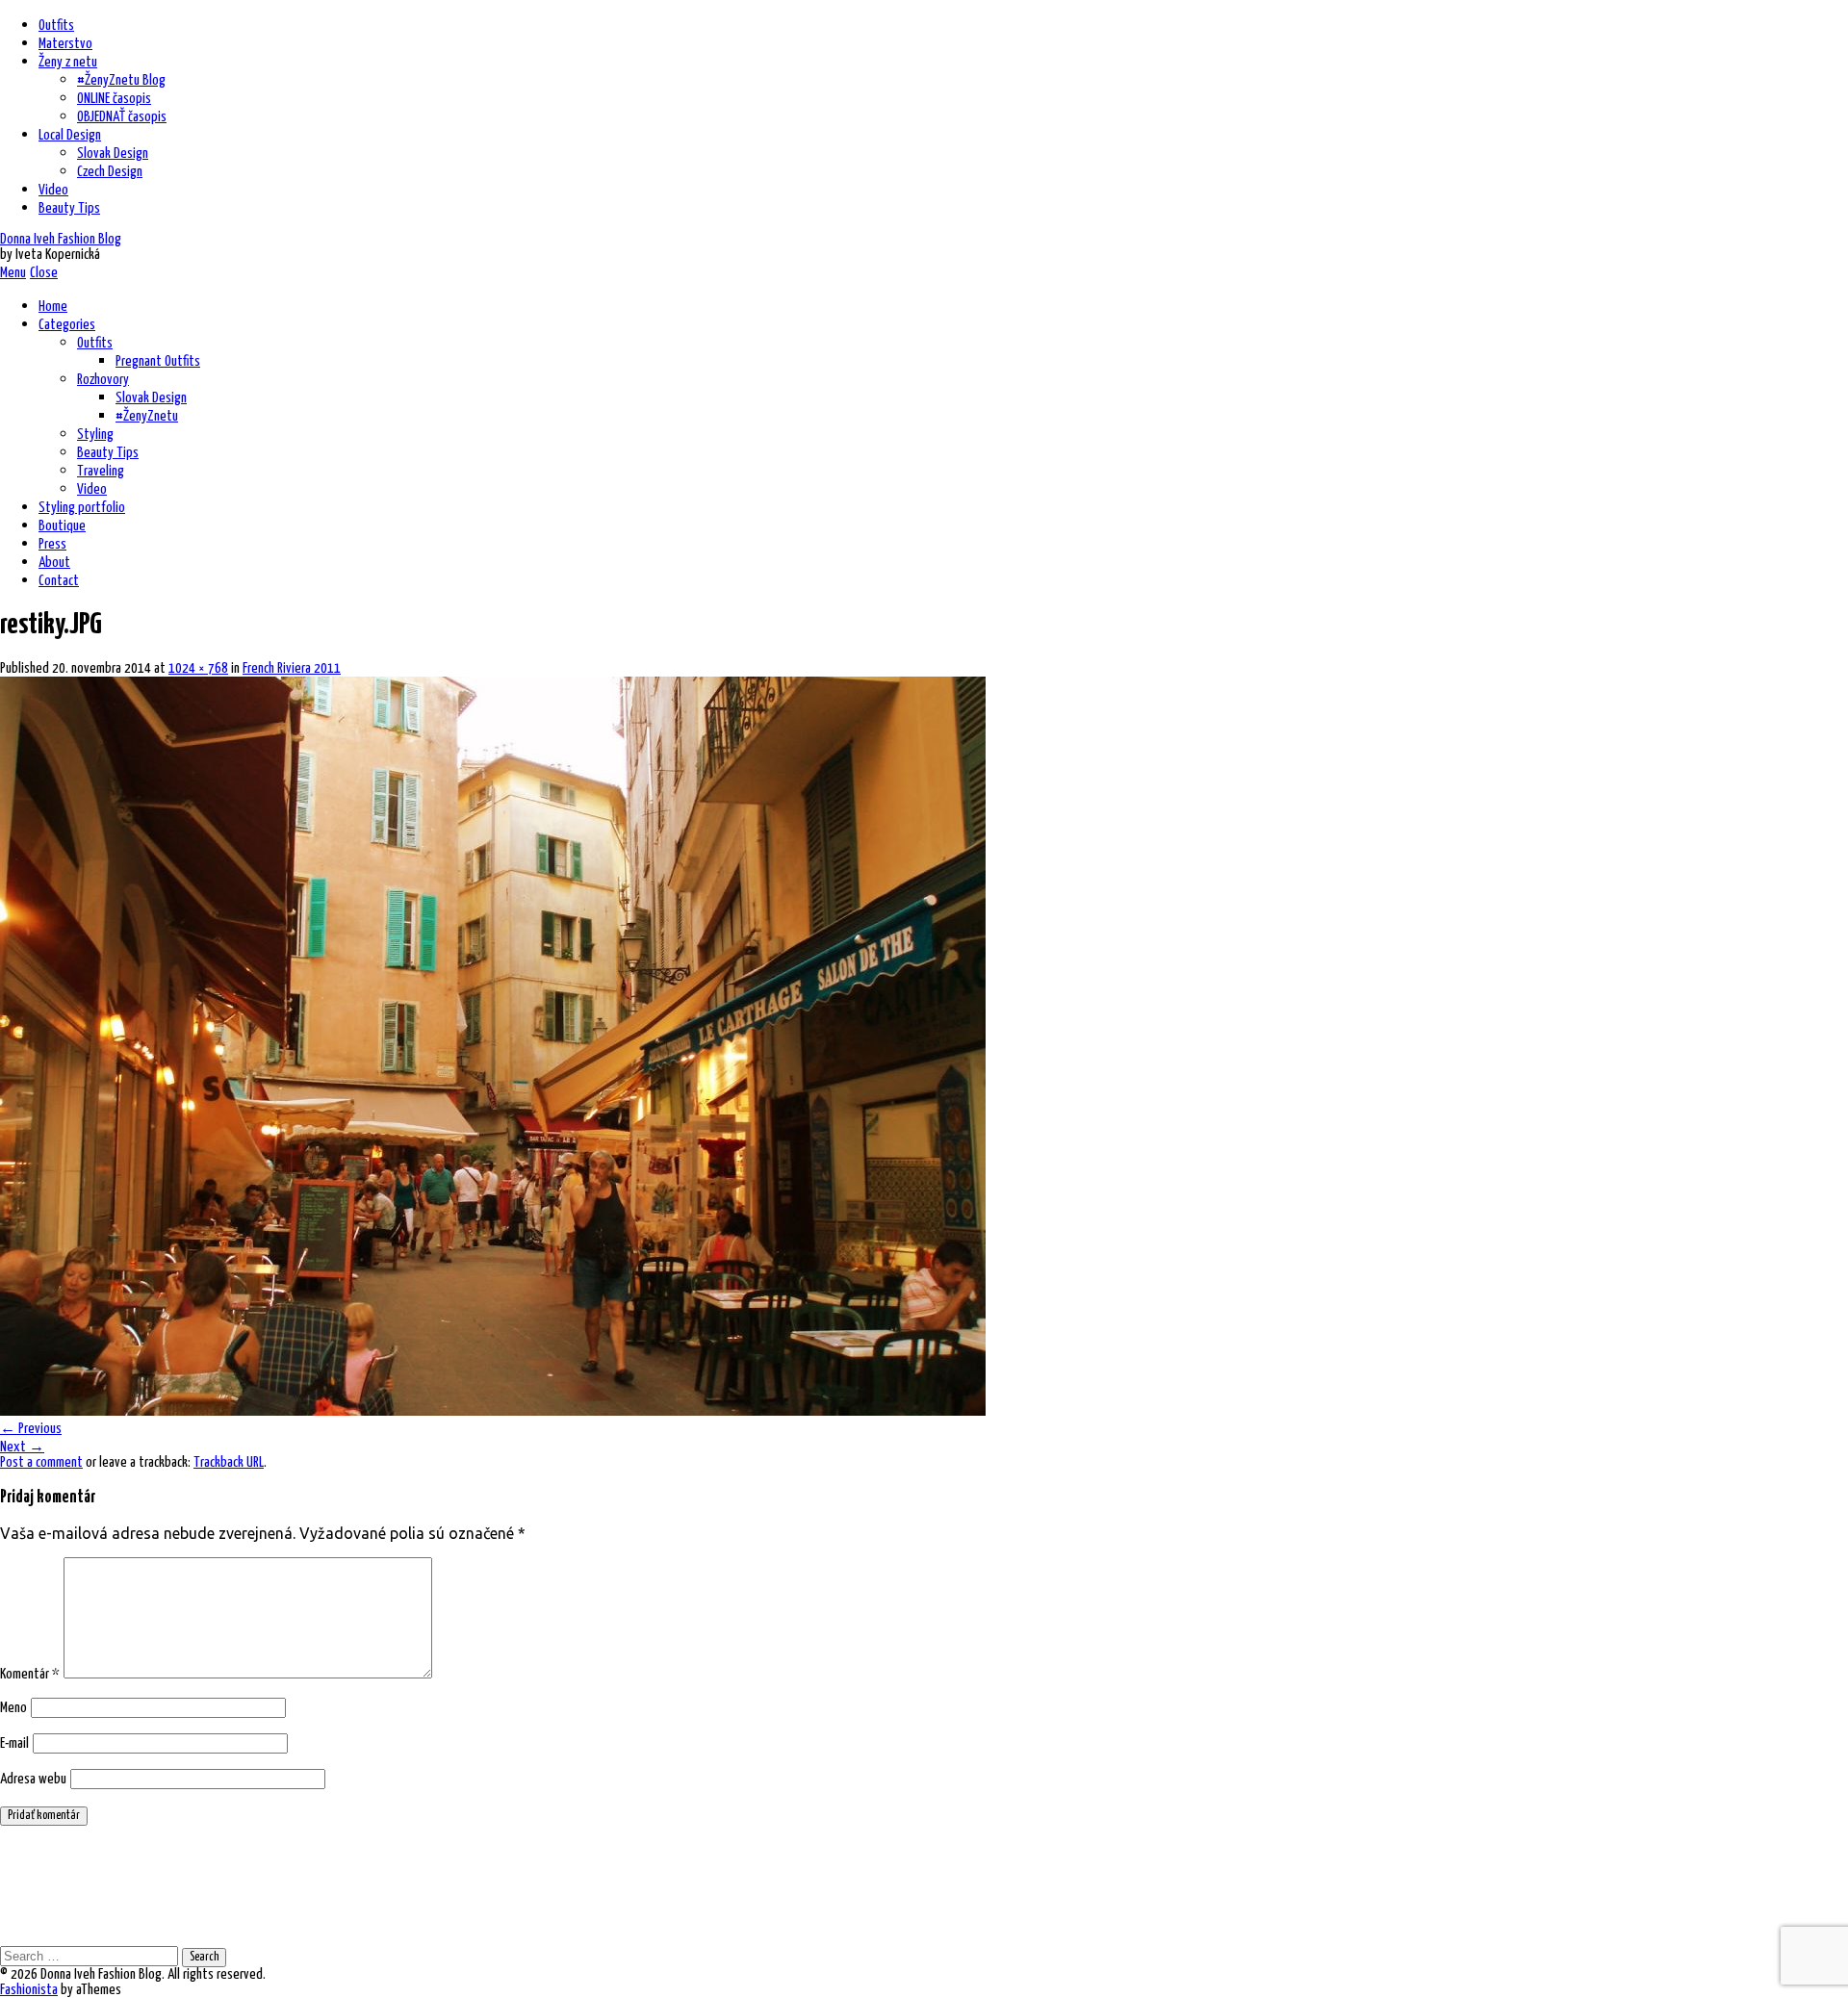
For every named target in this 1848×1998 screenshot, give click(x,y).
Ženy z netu (68, 62)
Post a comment (41, 1462)
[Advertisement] (350, 1884)
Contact (59, 581)
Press (52, 544)
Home (53, 307)
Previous (31, 1429)
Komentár (30, 1674)
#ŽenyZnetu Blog (121, 80)
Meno (13, 1708)
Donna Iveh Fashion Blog (61, 239)
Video (53, 190)
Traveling (101, 471)
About (54, 563)
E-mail (14, 1743)
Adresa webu (33, 1779)
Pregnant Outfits (158, 361)
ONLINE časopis (114, 99)
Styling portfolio (82, 508)
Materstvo (65, 44)
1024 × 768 (198, 668)
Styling (95, 435)
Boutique (62, 526)
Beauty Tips (69, 208)
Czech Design (110, 172)
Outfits (56, 26)
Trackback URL (229, 1462)
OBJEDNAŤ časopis (122, 117)
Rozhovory (103, 380)
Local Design (70, 135)
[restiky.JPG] (493, 1410)
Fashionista (29, 1990)
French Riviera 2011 (292, 668)
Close (44, 273)
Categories (67, 325)
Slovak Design (113, 154)
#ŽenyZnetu (147, 416)
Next (22, 1447)
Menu (13, 273)
